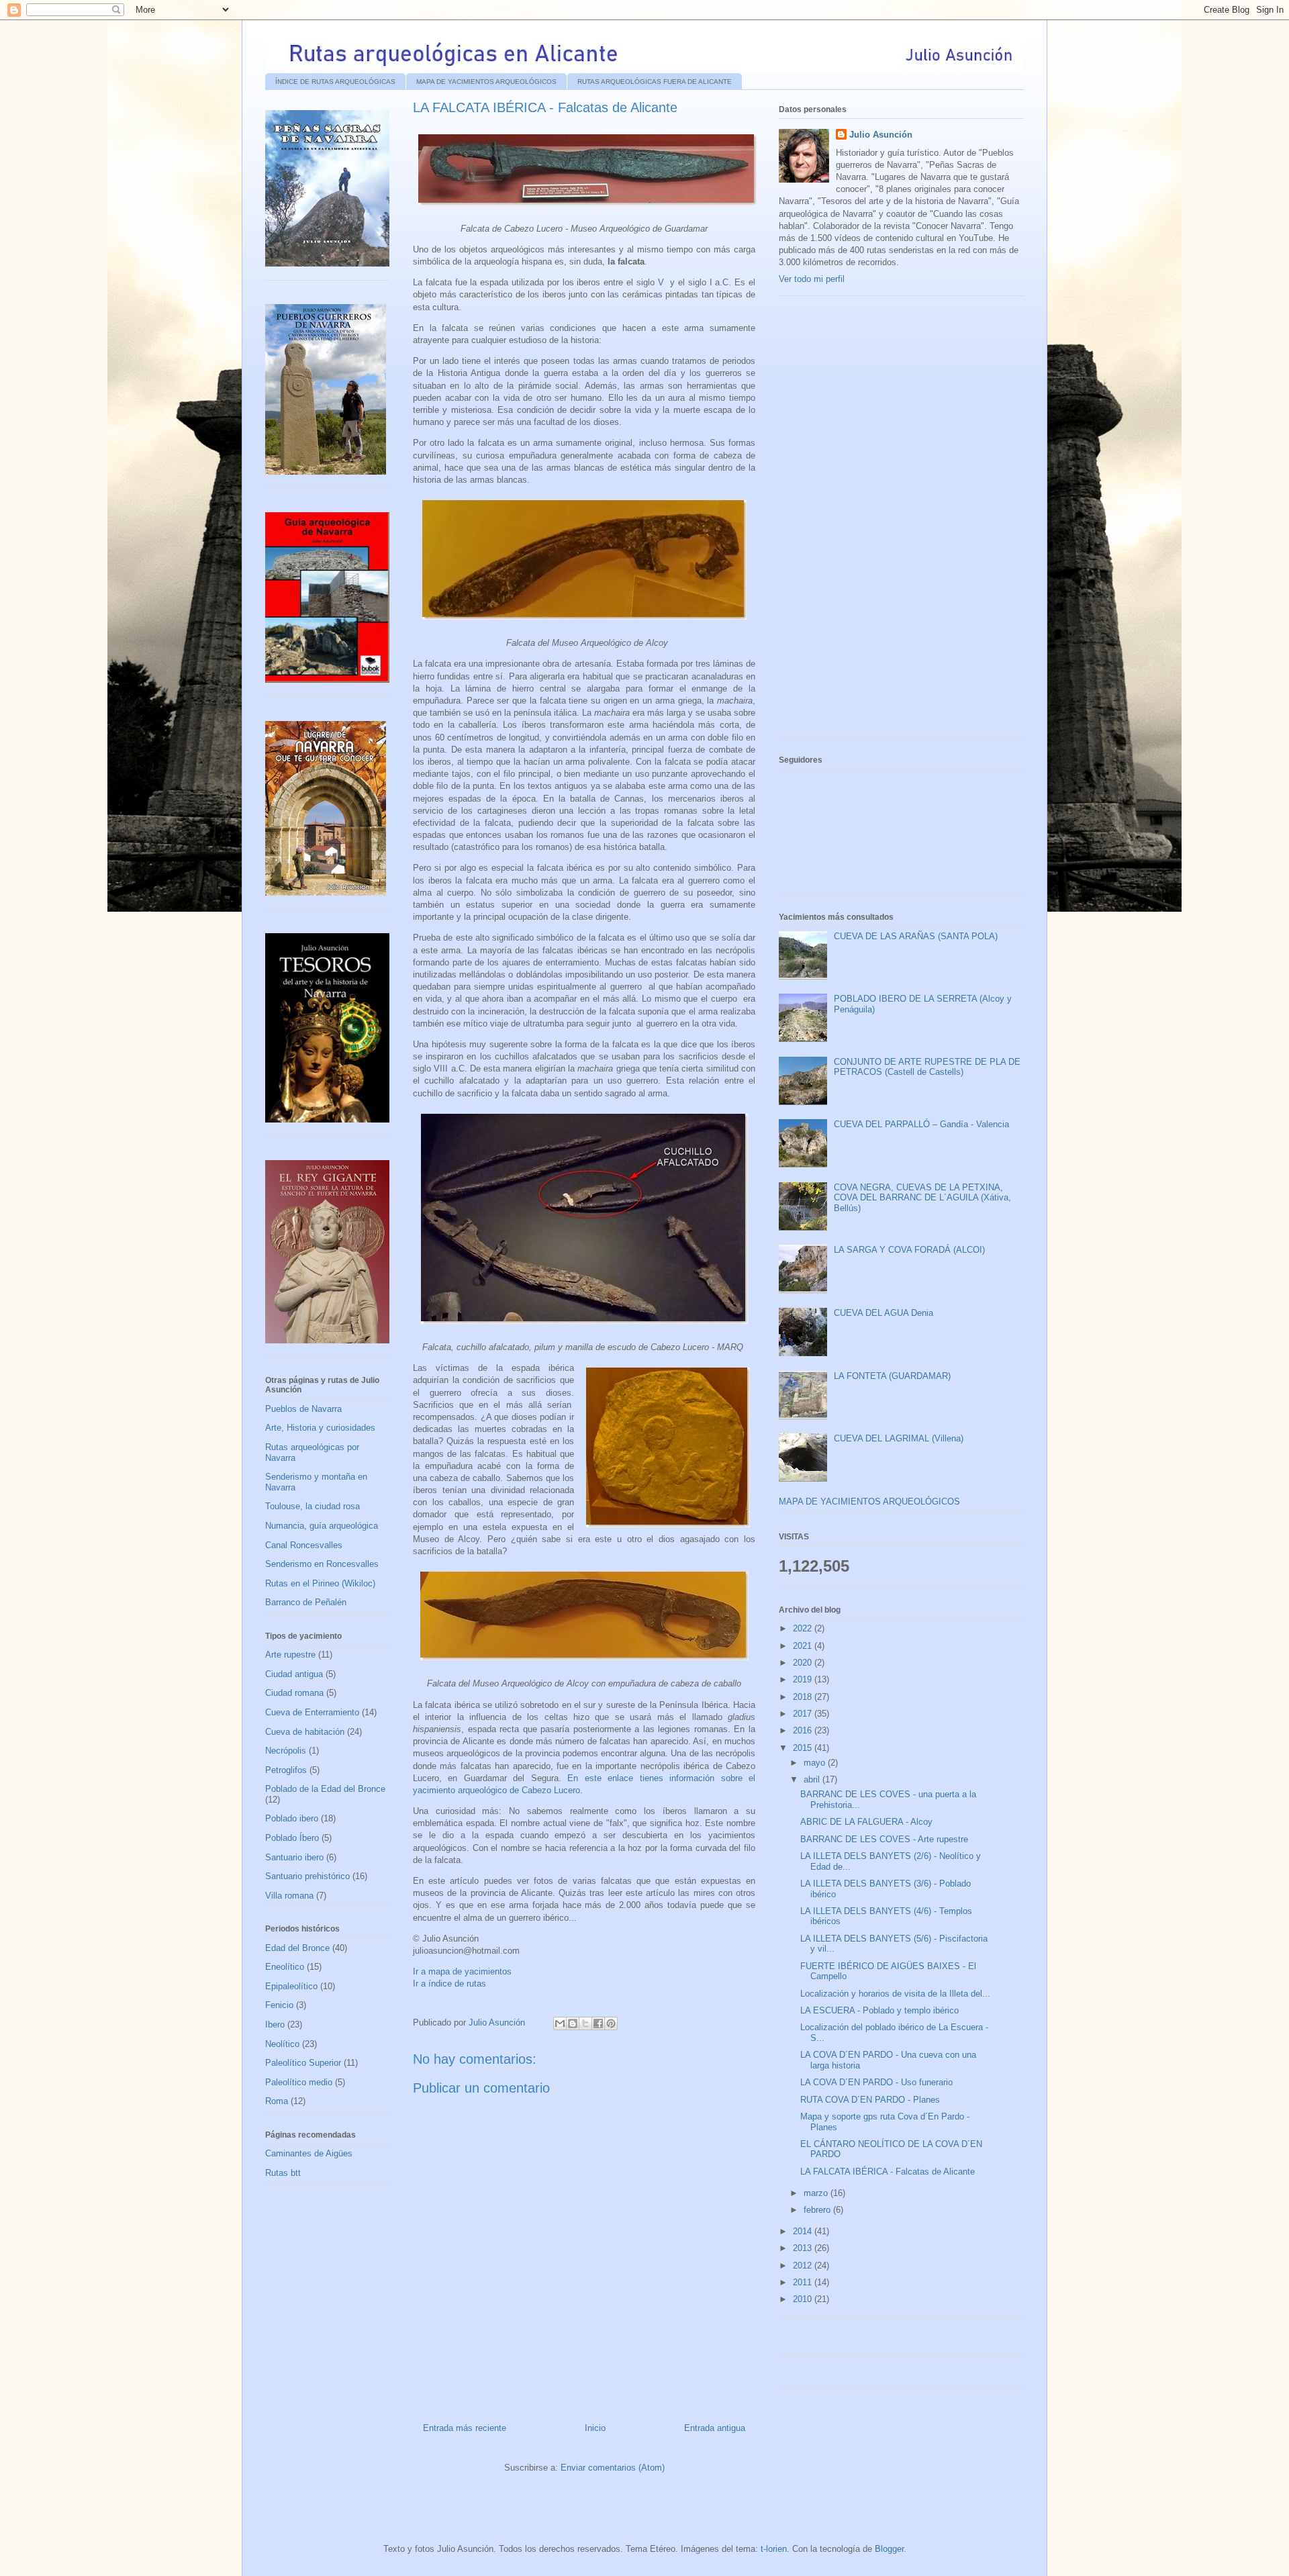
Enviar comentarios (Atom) (613, 2468)
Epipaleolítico (291, 1986)
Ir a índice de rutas (449, 1984)
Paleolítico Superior (303, 2063)
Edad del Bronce (297, 1948)
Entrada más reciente (465, 2428)
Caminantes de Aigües (309, 2153)
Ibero (275, 2024)
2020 (804, 1663)
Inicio (595, 2428)
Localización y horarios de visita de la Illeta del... (895, 1994)
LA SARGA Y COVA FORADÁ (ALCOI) (909, 1250)
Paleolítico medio (299, 2082)
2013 (804, 2248)
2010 (804, 2299)
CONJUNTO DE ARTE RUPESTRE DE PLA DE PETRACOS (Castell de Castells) (927, 1067)
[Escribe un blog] (573, 2023)
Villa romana (289, 1896)
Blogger (889, 2549)
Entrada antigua (715, 2428)
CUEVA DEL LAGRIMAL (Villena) (899, 1438)
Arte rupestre (290, 1655)
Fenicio (279, 2005)
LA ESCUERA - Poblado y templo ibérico (879, 2010)
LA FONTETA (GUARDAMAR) (892, 1376)
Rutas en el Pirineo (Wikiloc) (320, 1583)
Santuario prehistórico (307, 1876)
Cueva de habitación (305, 1732)
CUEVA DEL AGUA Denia (884, 1313)
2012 (804, 2265)
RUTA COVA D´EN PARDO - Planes (870, 2100)
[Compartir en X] (585, 2023)
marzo (817, 2193)
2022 (804, 1628)
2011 (804, 2282)
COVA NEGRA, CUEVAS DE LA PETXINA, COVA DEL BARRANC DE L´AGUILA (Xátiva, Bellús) (922, 1198)
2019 (804, 1679)
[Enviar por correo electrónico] (560, 2023)
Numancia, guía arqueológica (322, 1526)
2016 (804, 1730)
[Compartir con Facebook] (598, 2023)
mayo (816, 1763)
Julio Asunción (881, 135)
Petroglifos (286, 1770)
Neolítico (282, 2044)
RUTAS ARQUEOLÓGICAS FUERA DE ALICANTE (655, 82)
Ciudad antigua (294, 1674)
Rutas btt (283, 2173)
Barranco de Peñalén (306, 1602)
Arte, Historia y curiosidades (320, 1428)
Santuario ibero (294, 1857)
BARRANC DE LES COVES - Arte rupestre (884, 1839)
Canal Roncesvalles (304, 1545)
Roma (277, 2101)
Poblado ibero (292, 1818)
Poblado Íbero (292, 1838)
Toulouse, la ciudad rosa (313, 1506)
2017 (804, 1714)
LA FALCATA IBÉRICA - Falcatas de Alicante (888, 2172)
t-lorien (774, 2549)
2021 (804, 1646)
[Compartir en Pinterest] (611, 2023)
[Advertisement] (879, 521)
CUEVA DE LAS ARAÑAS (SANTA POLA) (916, 936)
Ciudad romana (294, 1693)
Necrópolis (286, 1751)
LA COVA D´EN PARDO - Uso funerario (876, 2082)
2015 (804, 1748)
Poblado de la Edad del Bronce (325, 1789)
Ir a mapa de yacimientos (462, 1971)
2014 (804, 2231)
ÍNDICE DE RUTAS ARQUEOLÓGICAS (335, 82)
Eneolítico (285, 1967)
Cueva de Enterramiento (312, 1712)
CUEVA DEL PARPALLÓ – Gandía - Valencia (921, 1124)
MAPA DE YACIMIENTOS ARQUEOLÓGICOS (486, 82)
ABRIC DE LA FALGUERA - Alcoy (866, 1822)
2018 (804, 1697)
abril (813, 1779)
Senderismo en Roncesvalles (322, 1564)
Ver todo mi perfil (812, 279)
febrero (818, 2210)
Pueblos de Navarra (303, 1409)
